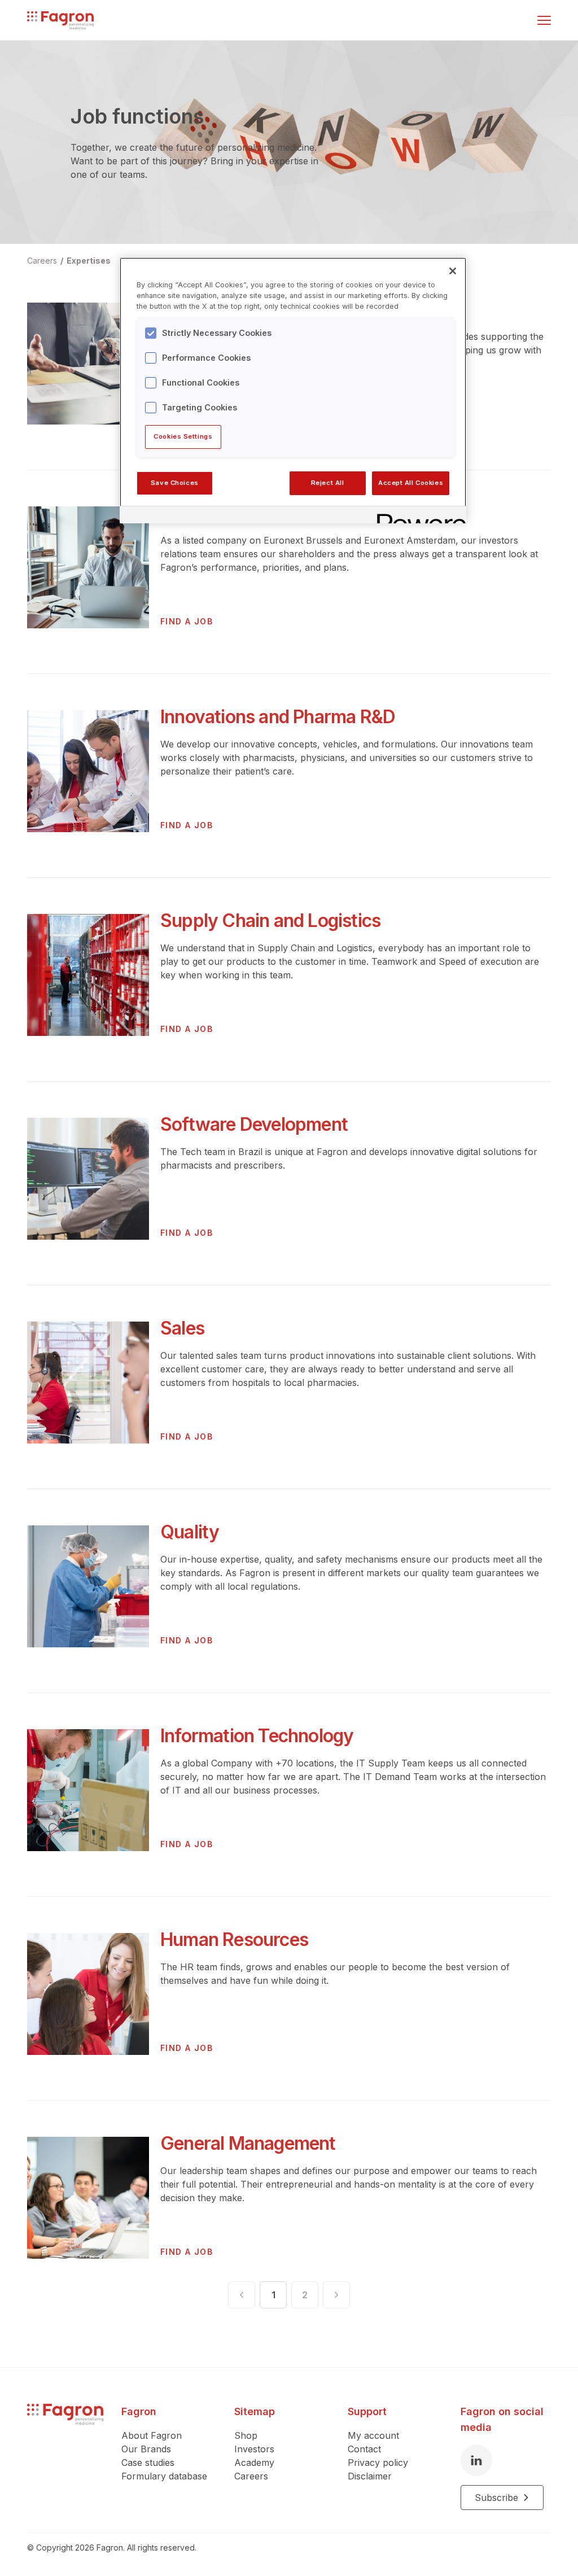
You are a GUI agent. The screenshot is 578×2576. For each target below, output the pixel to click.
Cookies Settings (183, 436)
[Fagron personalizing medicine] (65, 2457)
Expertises (89, 261)
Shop (246, 2435)
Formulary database (164, 2476)
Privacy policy (378, 2463)
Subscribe (496, 2498)
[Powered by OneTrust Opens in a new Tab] (418, 516)
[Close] (453, 271)
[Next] (336, 2295)
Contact (364, 2449)
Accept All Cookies (411, 483)
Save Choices (175, 483)
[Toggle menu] (544, 20)
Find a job (187, 621)
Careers (251, 2476)
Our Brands (146, 2449)
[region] (293, 390)
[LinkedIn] (476, 2460)
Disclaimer (370, 2476)
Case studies (148, 2463)
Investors (254, 2449)
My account (373, 2435)
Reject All (328, 483)
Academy (254, 2463)
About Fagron (152, 2435)
